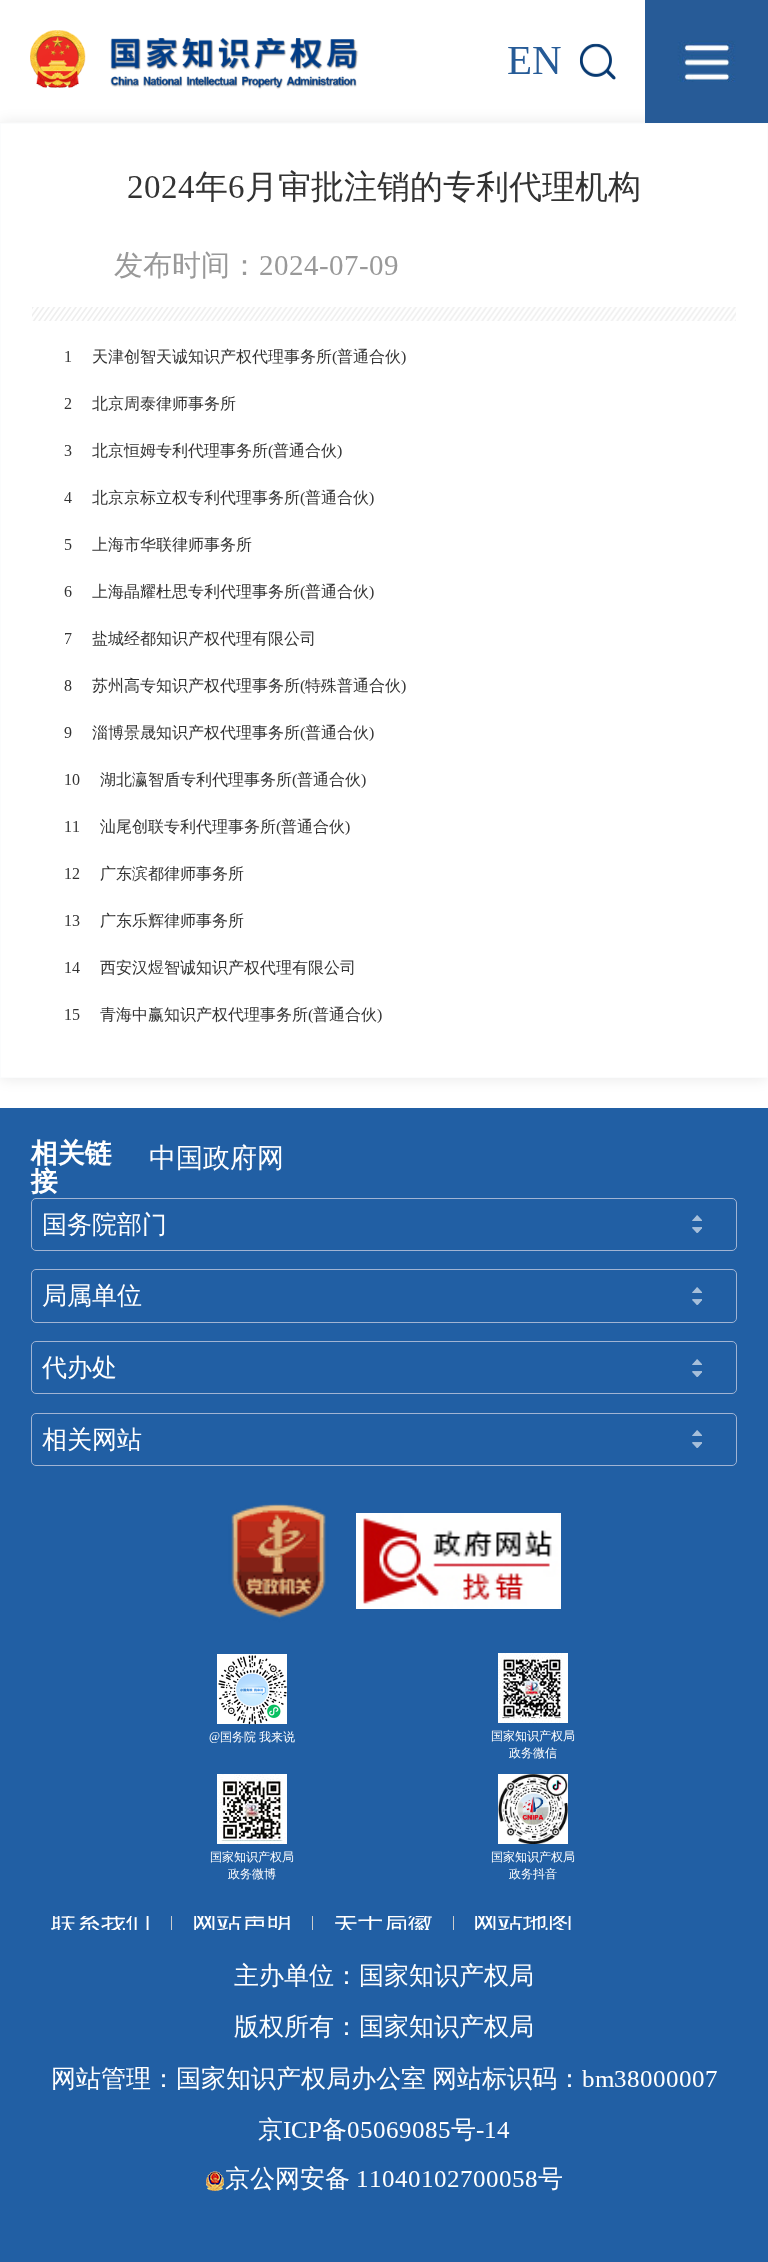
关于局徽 (383, 1922)
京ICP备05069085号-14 (384, 2129)
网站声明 (242, 1922)
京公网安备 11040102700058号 (394, 2178)
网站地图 (523, 1922)
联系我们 (101, 1922)
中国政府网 (216, 1158)
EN (534, 60)
